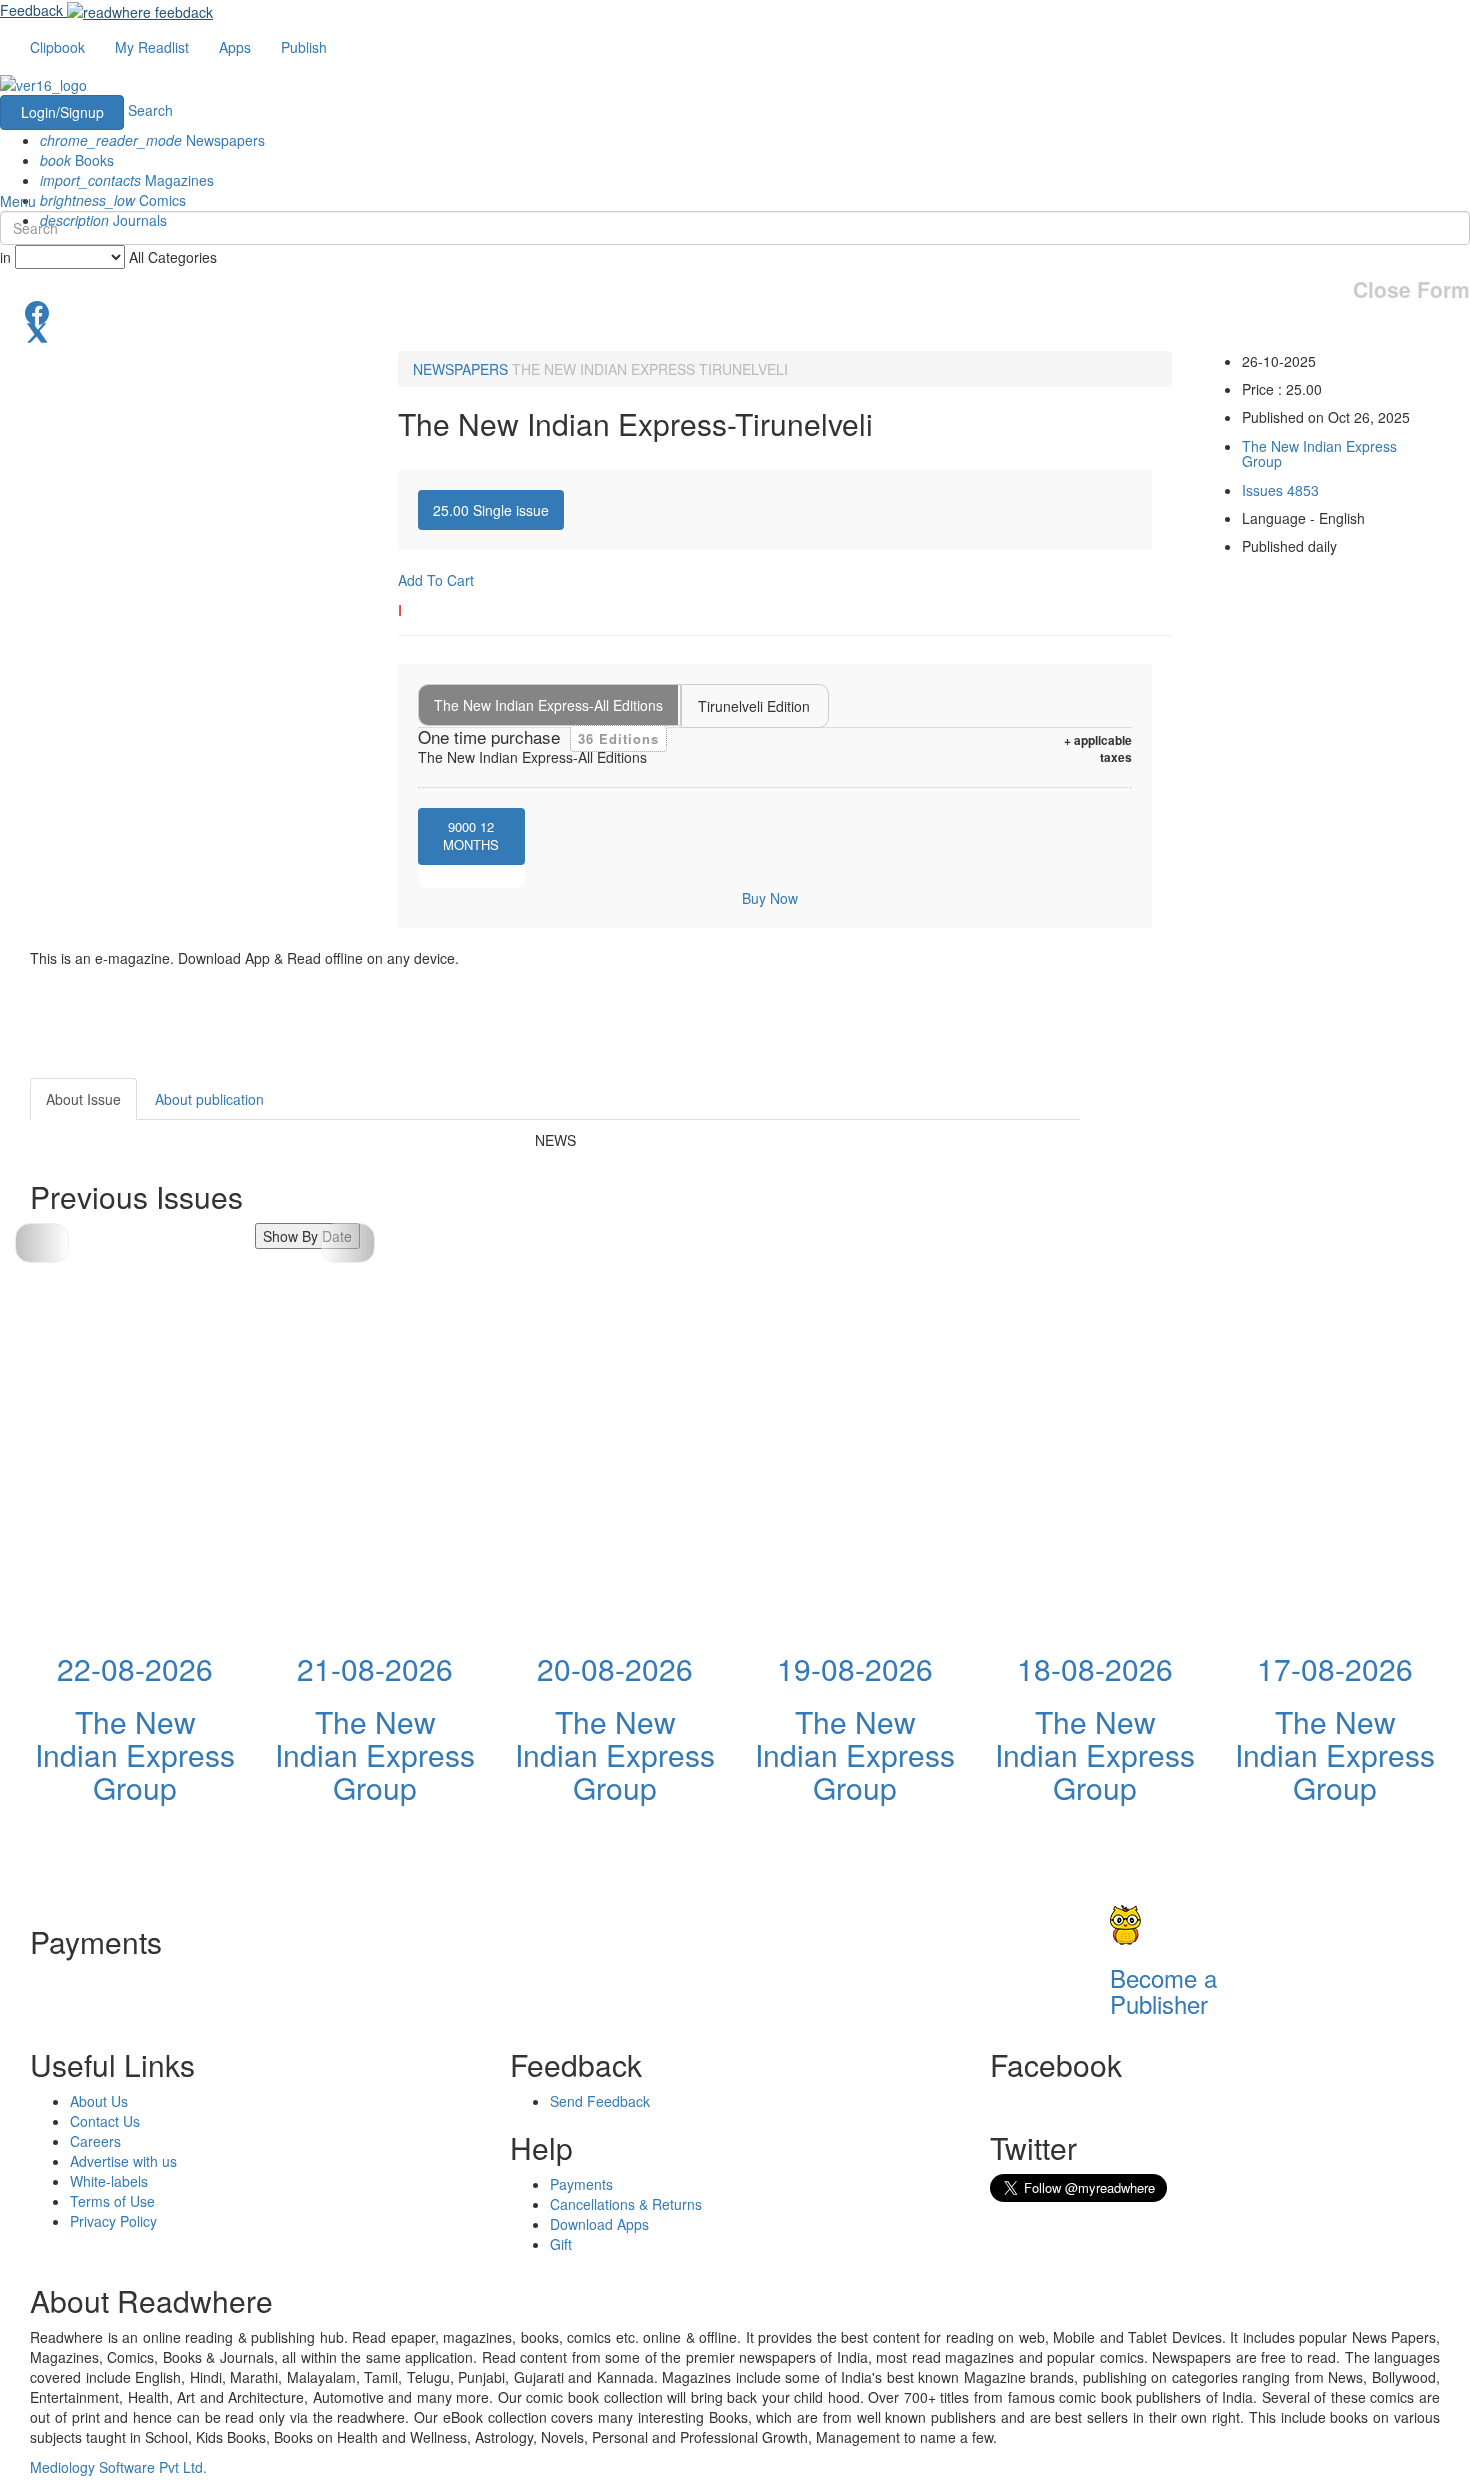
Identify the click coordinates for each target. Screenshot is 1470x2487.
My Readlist (152, 47)
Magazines (127, 180)
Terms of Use (112, 2201)
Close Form (1411, 289)
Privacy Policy (113, 2221)
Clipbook (57, 47)
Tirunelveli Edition (754, 706)
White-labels (109, 2181)
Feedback (31, 10)
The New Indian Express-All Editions (548, 705)
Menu (18, 201)
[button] (348, 1243)
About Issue (83, 1099)
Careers (95, 2141)
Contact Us (105, 2121)
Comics (113, 200)
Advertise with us (123, 2161)
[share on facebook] (735, 311)
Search (150, 110)
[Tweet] (735, 331)
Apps (235, 47)
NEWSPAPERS (460, 369)
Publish (304, 47)
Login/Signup (62, 112)
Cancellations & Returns (626, 2204)
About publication (209, 1099)
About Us (99, 2101)
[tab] (491, 510)
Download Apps (599, 2224)
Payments (581, 2184)
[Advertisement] (1260, 1203)
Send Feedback (600, 2101)
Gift (561, 2244)
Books (77, 160)
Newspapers (152, 140)
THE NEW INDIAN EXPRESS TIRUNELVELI (650, 369)
